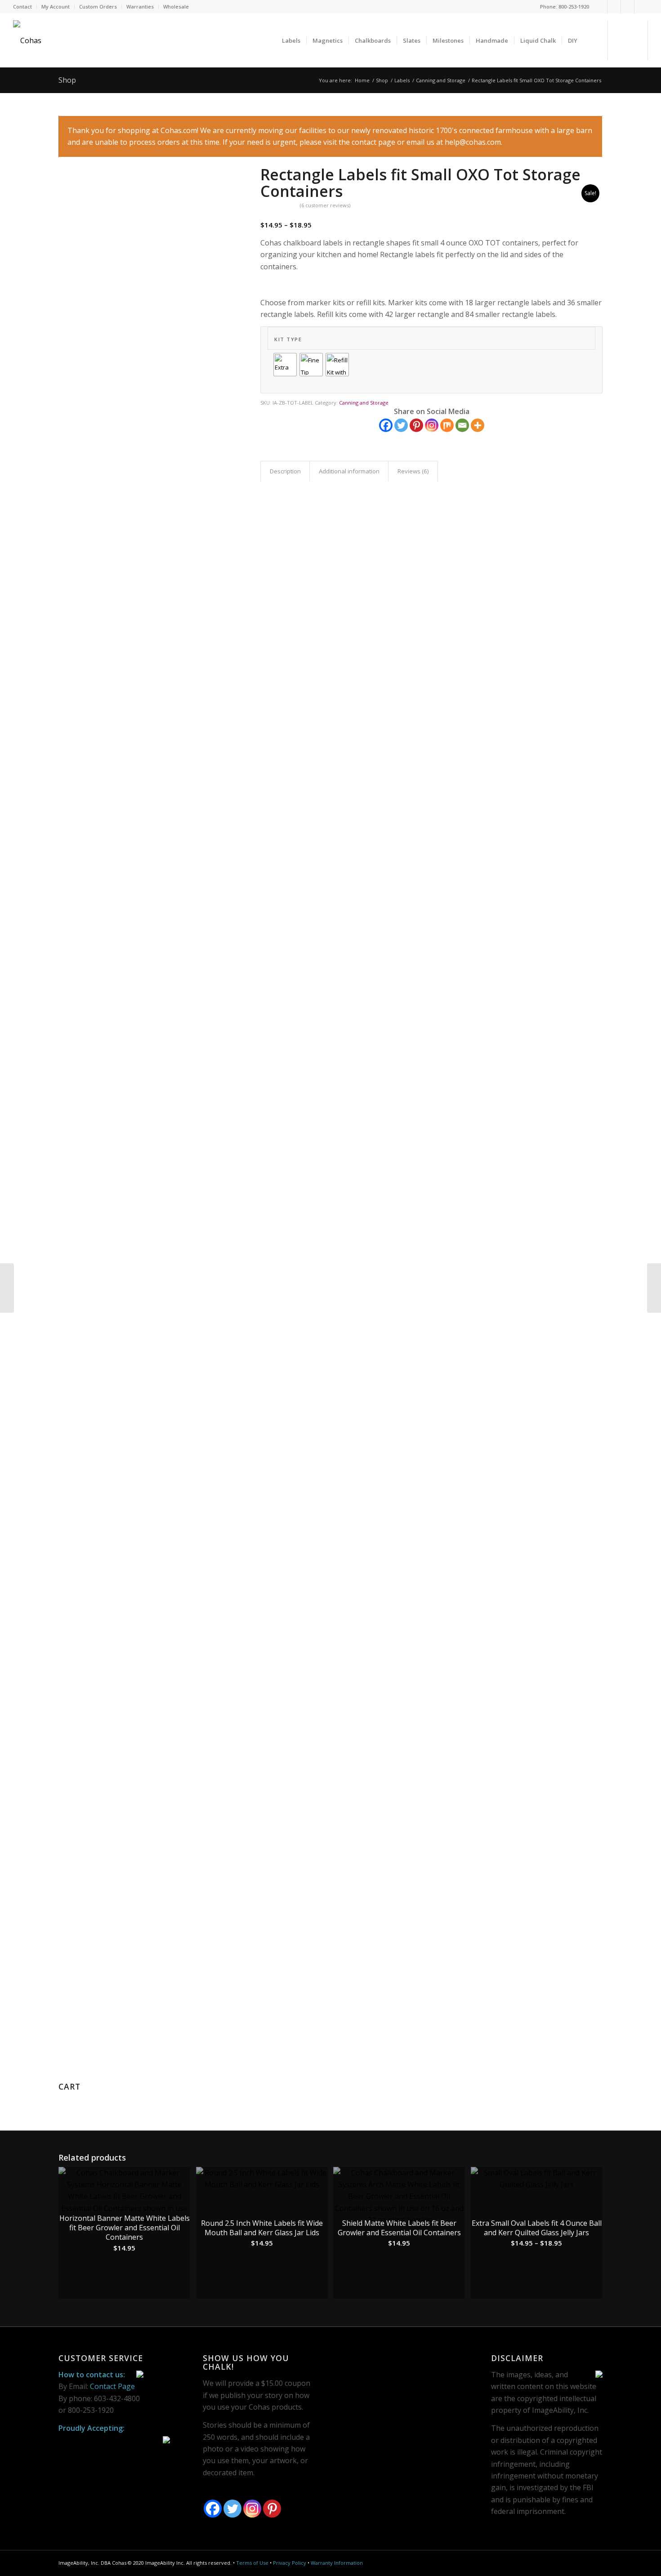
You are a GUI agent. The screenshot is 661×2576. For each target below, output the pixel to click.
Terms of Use (252, 2563)
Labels (402, 80)
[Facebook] (601, 7)
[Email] (462, 425)
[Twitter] (614, 7)
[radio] (285, 365)
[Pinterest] (628, 7)
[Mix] (447, 425)
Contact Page (112, 2386)
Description (285, 471)
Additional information (349, 471)
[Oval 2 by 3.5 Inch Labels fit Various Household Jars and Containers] (7, 1288)
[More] (478, 425)
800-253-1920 (574, 7)
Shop (67, 80)
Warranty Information (337, 2563)
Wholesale (176, 7)
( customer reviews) (325, 205)
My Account (56, 7)
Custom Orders (98, 7)
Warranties (140, 7)
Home (362, 80)
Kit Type (288, 339)
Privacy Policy (290, 2563)
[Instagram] (641, 7)
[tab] (285, 471)
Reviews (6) (413, 471)
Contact (22, 7)
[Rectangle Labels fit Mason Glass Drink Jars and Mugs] (654, 1288)
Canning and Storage (441, 80)
